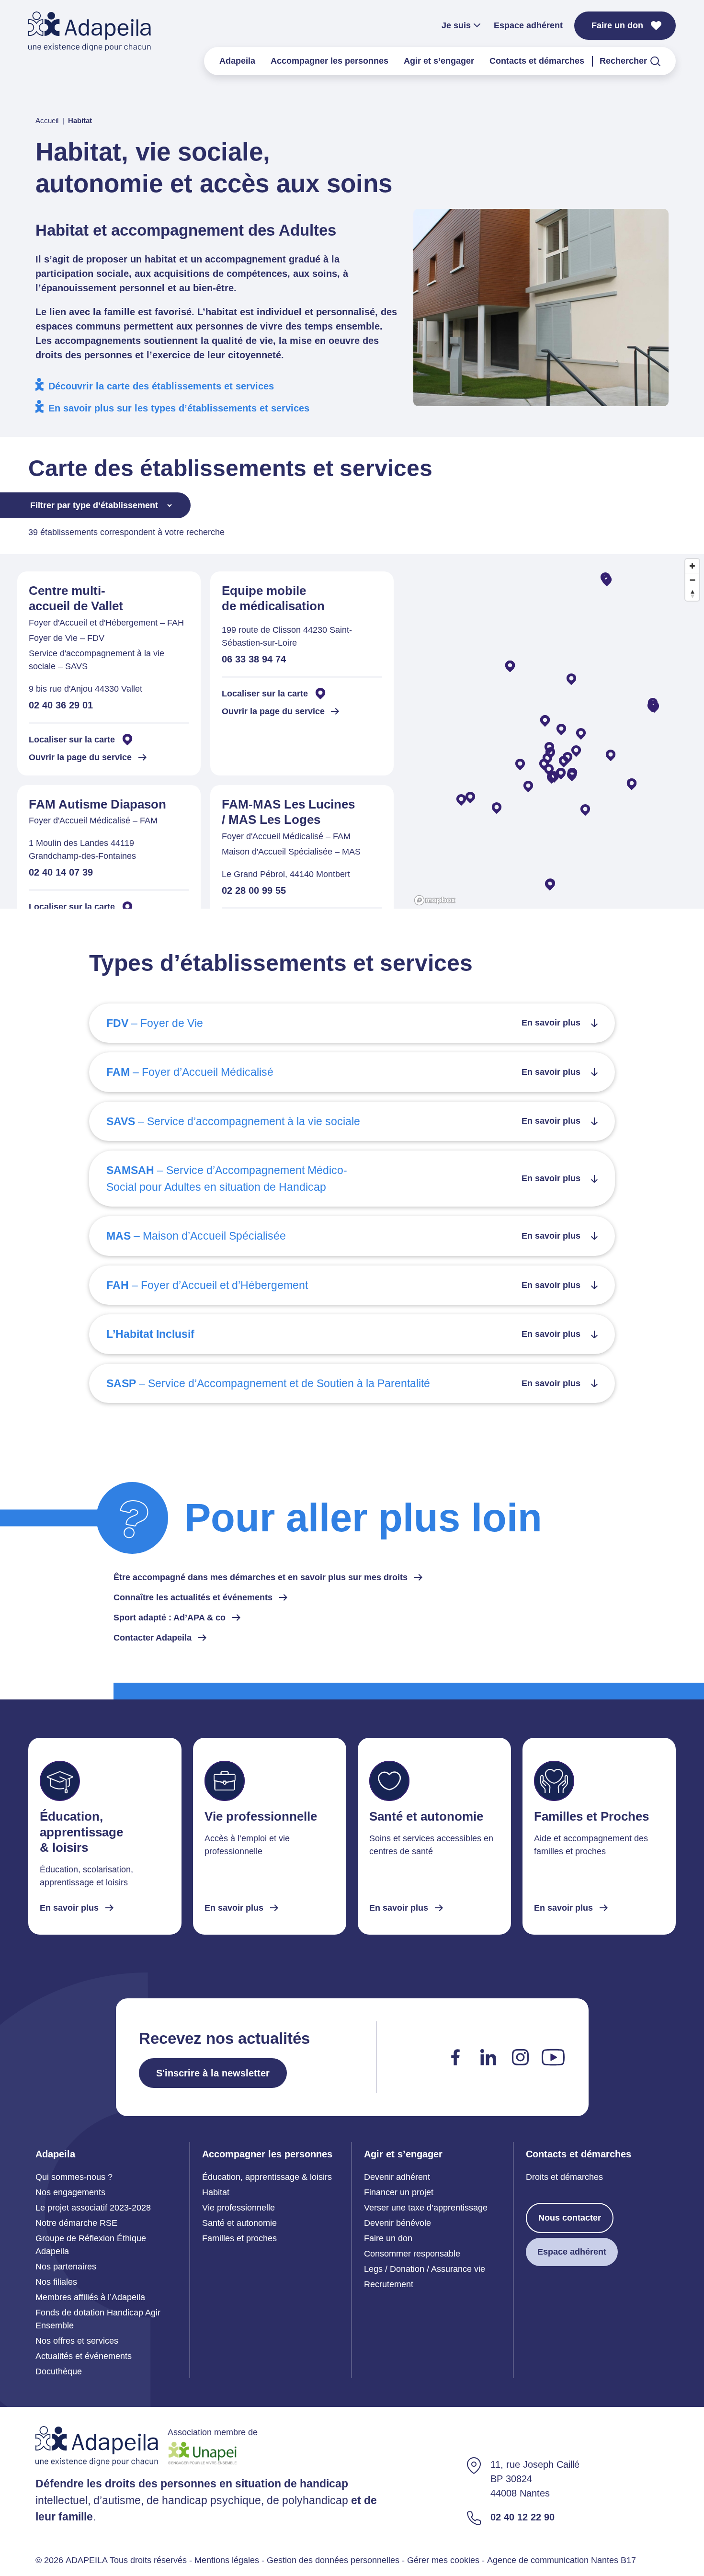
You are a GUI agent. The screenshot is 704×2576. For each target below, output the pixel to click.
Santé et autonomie (239, 2223)
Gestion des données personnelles (333, 2560)
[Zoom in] (692, 566)
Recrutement (389, 2284)
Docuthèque (59, 2371)
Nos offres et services (77, 2341)
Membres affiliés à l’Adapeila (90, 2297)
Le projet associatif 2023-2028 (93, 2208)
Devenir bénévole (397, 2223)
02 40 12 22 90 (522, 2518)
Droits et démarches (564, 2177)
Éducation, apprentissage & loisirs (267, 2177)
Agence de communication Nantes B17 (562, 2560)
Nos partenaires (66, 2267)
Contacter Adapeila (153, 1638)
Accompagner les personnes (329, 61)
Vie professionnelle (238, 2208)
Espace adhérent (528, 25)
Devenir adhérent (397, 2177)
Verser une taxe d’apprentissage (426, 2208)
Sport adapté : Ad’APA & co (170, 1618)
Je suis (456, 25)
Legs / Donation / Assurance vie (425, 2269)
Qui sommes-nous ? (74, 2177)
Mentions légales (227, 2560)
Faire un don (617, 25)
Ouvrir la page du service (80, 757)
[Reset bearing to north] (692, 594)
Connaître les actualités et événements (193, 1597)
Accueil (47, 120)
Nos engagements (70, 2192)
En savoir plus (69, 1907)
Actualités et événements (84, 2356)
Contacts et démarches (537, 61)
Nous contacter (570, 2218)
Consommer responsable (412, 2254)
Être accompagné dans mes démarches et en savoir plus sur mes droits (261, 1577)
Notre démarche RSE (76, 2223)
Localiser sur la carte (72, 740)
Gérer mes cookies (443, 2560)
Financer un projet (399, 2192)
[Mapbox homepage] (435, 900)
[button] (585, 810)
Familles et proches (239, 2238)
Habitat (216, 2192)
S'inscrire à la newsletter (213, 2073)
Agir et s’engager (439, 61)
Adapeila (237, 61)
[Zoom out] (692, 580)
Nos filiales (56, 2282)
